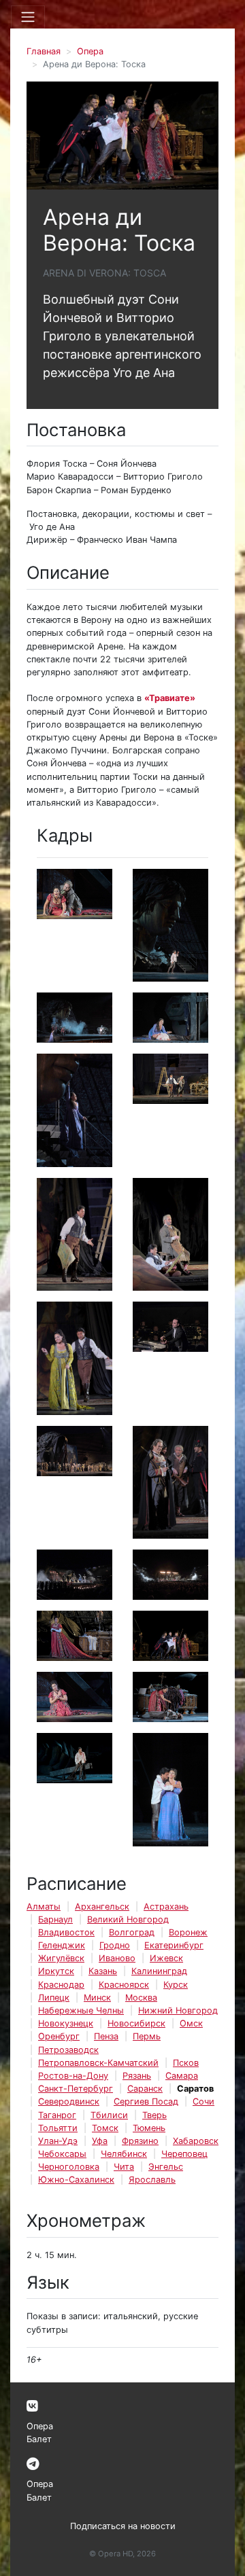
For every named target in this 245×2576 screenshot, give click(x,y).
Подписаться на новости (123, 2526)
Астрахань (166, 1907)
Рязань (137, 2076)
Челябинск (124, 2154)
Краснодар (61, 1985)
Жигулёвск (61, 1958)
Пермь (147, 2036)
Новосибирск (136, 2023)
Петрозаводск (68, 2050)
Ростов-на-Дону (73, 2076)
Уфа (100, 2141)
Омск (191, 2023)
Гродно (115, 1945)
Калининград (159, 1971)
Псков (186, 2063)
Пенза (106, 2036)
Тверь (154, 2115)
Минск (97, 1998)
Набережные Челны (81, 2010)
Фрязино (140, 2141)
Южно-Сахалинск (76, 2180)
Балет (39, 2439)
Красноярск (124, 1985)
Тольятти (58, 2128)
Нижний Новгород (178, 2010)
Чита (124, 2167)
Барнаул (55, 1919)
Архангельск (102, 1907)
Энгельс (166, 2167)
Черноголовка (69, 2167)
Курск (176, 1985)
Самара (182, 2076)
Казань (103, 1971)
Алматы (44, 1907)
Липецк (54, 1998)
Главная (44, 51)
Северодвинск (69, 2101)
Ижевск (166, 1958)
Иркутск (56, 1971)
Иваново (117, 1958)
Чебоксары (62, 2154)
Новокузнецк (66, 2023)
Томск (105, 2128)
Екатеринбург (174, 1945)
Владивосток (66, 1932)
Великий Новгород (128, 1919)
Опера (90, 51)
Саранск (145, 2089)
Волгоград (132, 1932)
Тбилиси (109, 2115)
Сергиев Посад (146, 2101)
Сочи (203, 2101)
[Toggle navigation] (28, 17)
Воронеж (188, 1932)
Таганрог (57, 2115)
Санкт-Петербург (76, 2089)
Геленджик (62, 1945)
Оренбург (59, 2036)
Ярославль (152, 2180)
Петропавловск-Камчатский (98, 2063)
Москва (141, 1998)
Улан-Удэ (58, 2141)
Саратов (195, 2089)
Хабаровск (196, 2141)
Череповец (184, 2154)
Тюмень (149, 2128)
